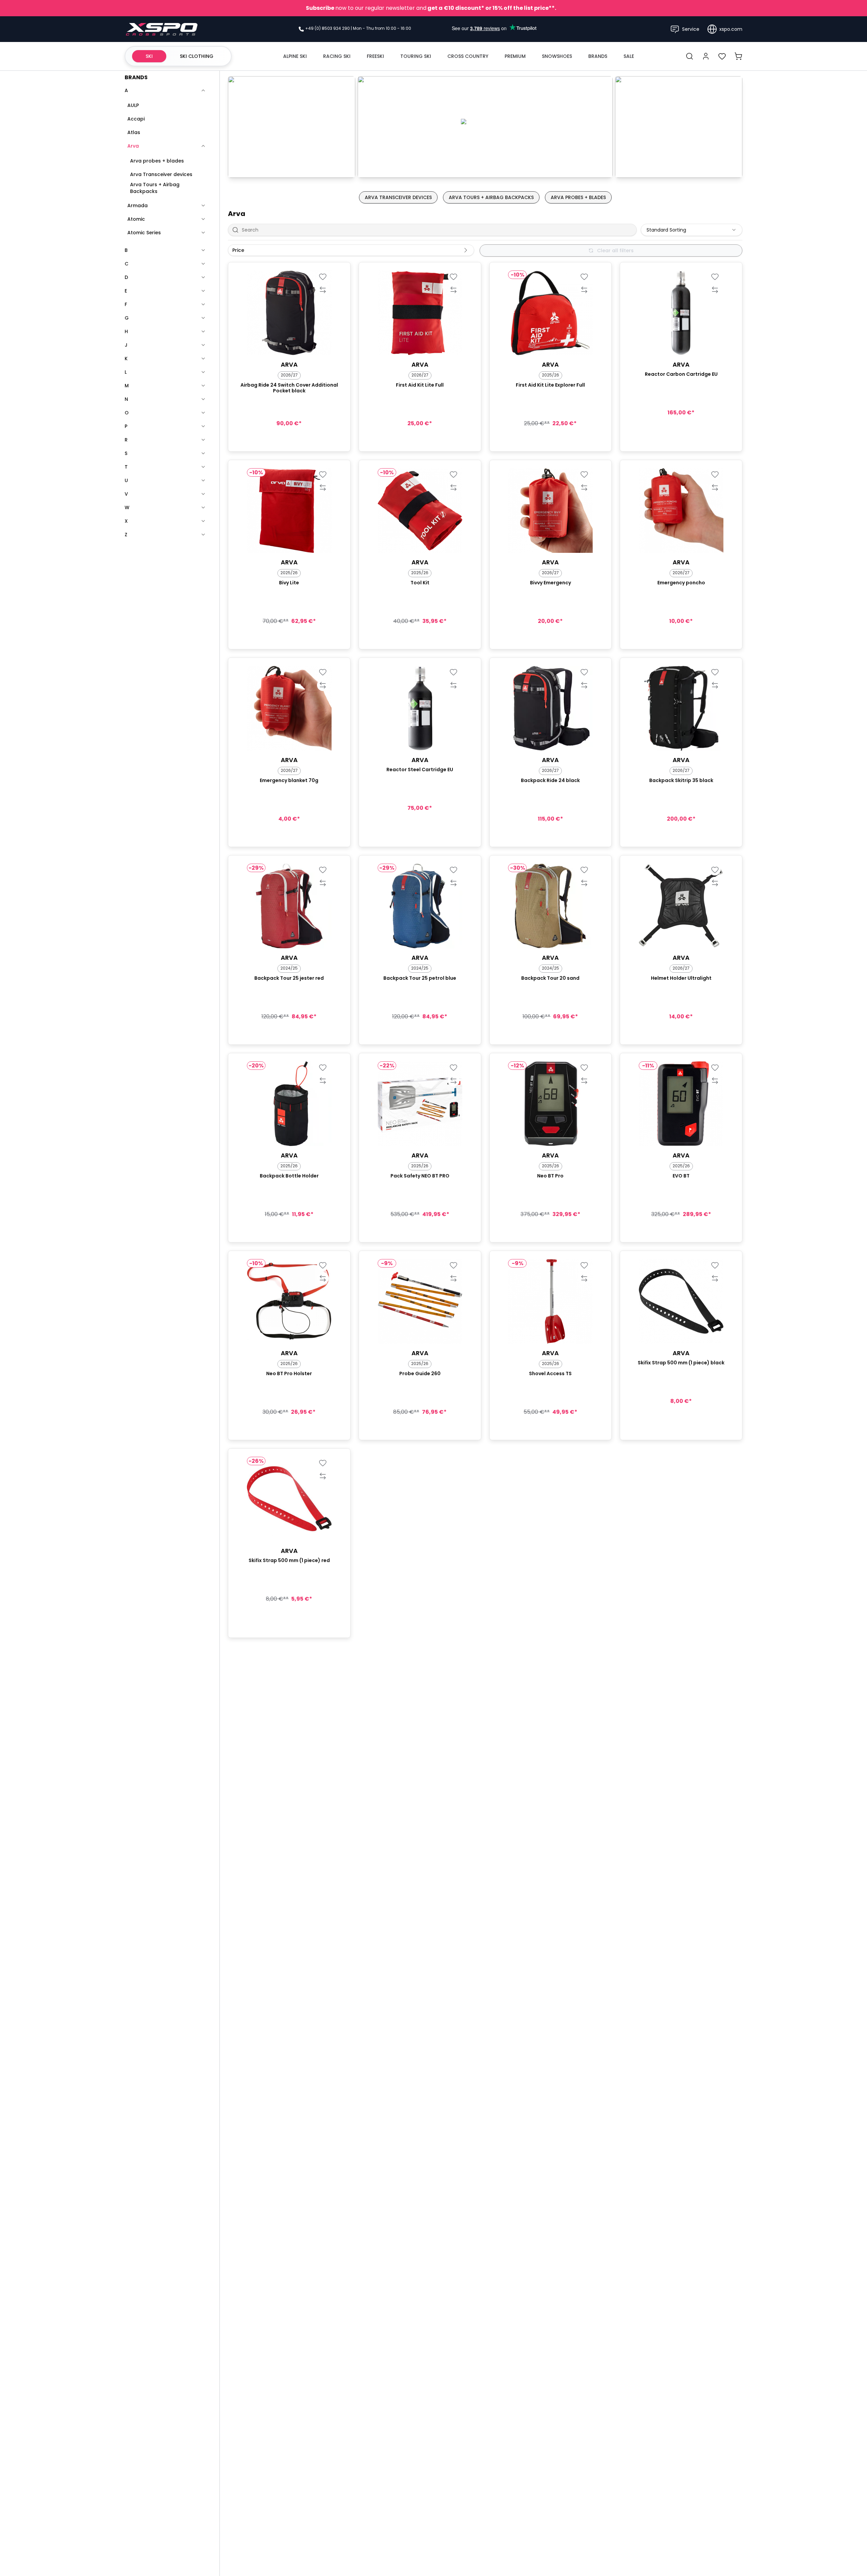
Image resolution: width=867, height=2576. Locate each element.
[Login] (706, 56)
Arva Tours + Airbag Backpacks (155, 188)
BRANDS (598, 56)
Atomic (136, 219)
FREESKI (375, 56)
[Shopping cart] (738, 56)
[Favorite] (323, 276)
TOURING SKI (416, 56)
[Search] (690, 56)
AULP (133, 105)
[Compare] (323, 290)
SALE (629, 56)
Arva (133, 146)
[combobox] (692, 230)
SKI (149, 56)
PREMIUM (515, 56)
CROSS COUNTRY (468, 56)
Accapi (136, 119)
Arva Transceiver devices (161, 174)
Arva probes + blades (157, 161)
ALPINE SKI (295, 56)
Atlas (134, 132)
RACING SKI (337, 56)
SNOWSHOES (557, 56)
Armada (138, 205)
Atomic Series (144, 233)
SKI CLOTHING (197, 56)
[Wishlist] (722, 56)
